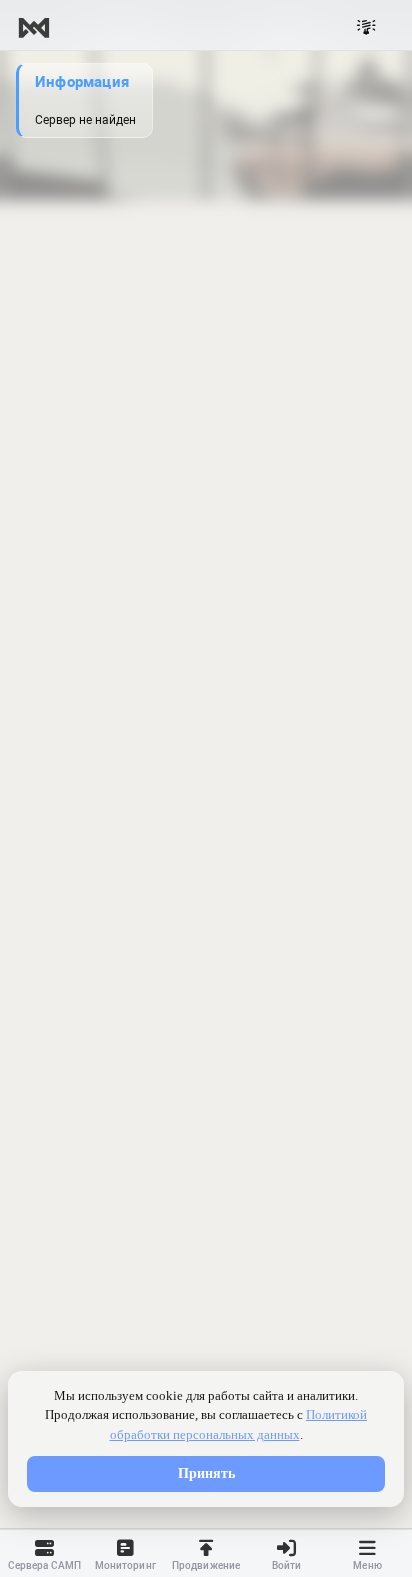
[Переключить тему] (366, 28)
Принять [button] (206, 1473)
